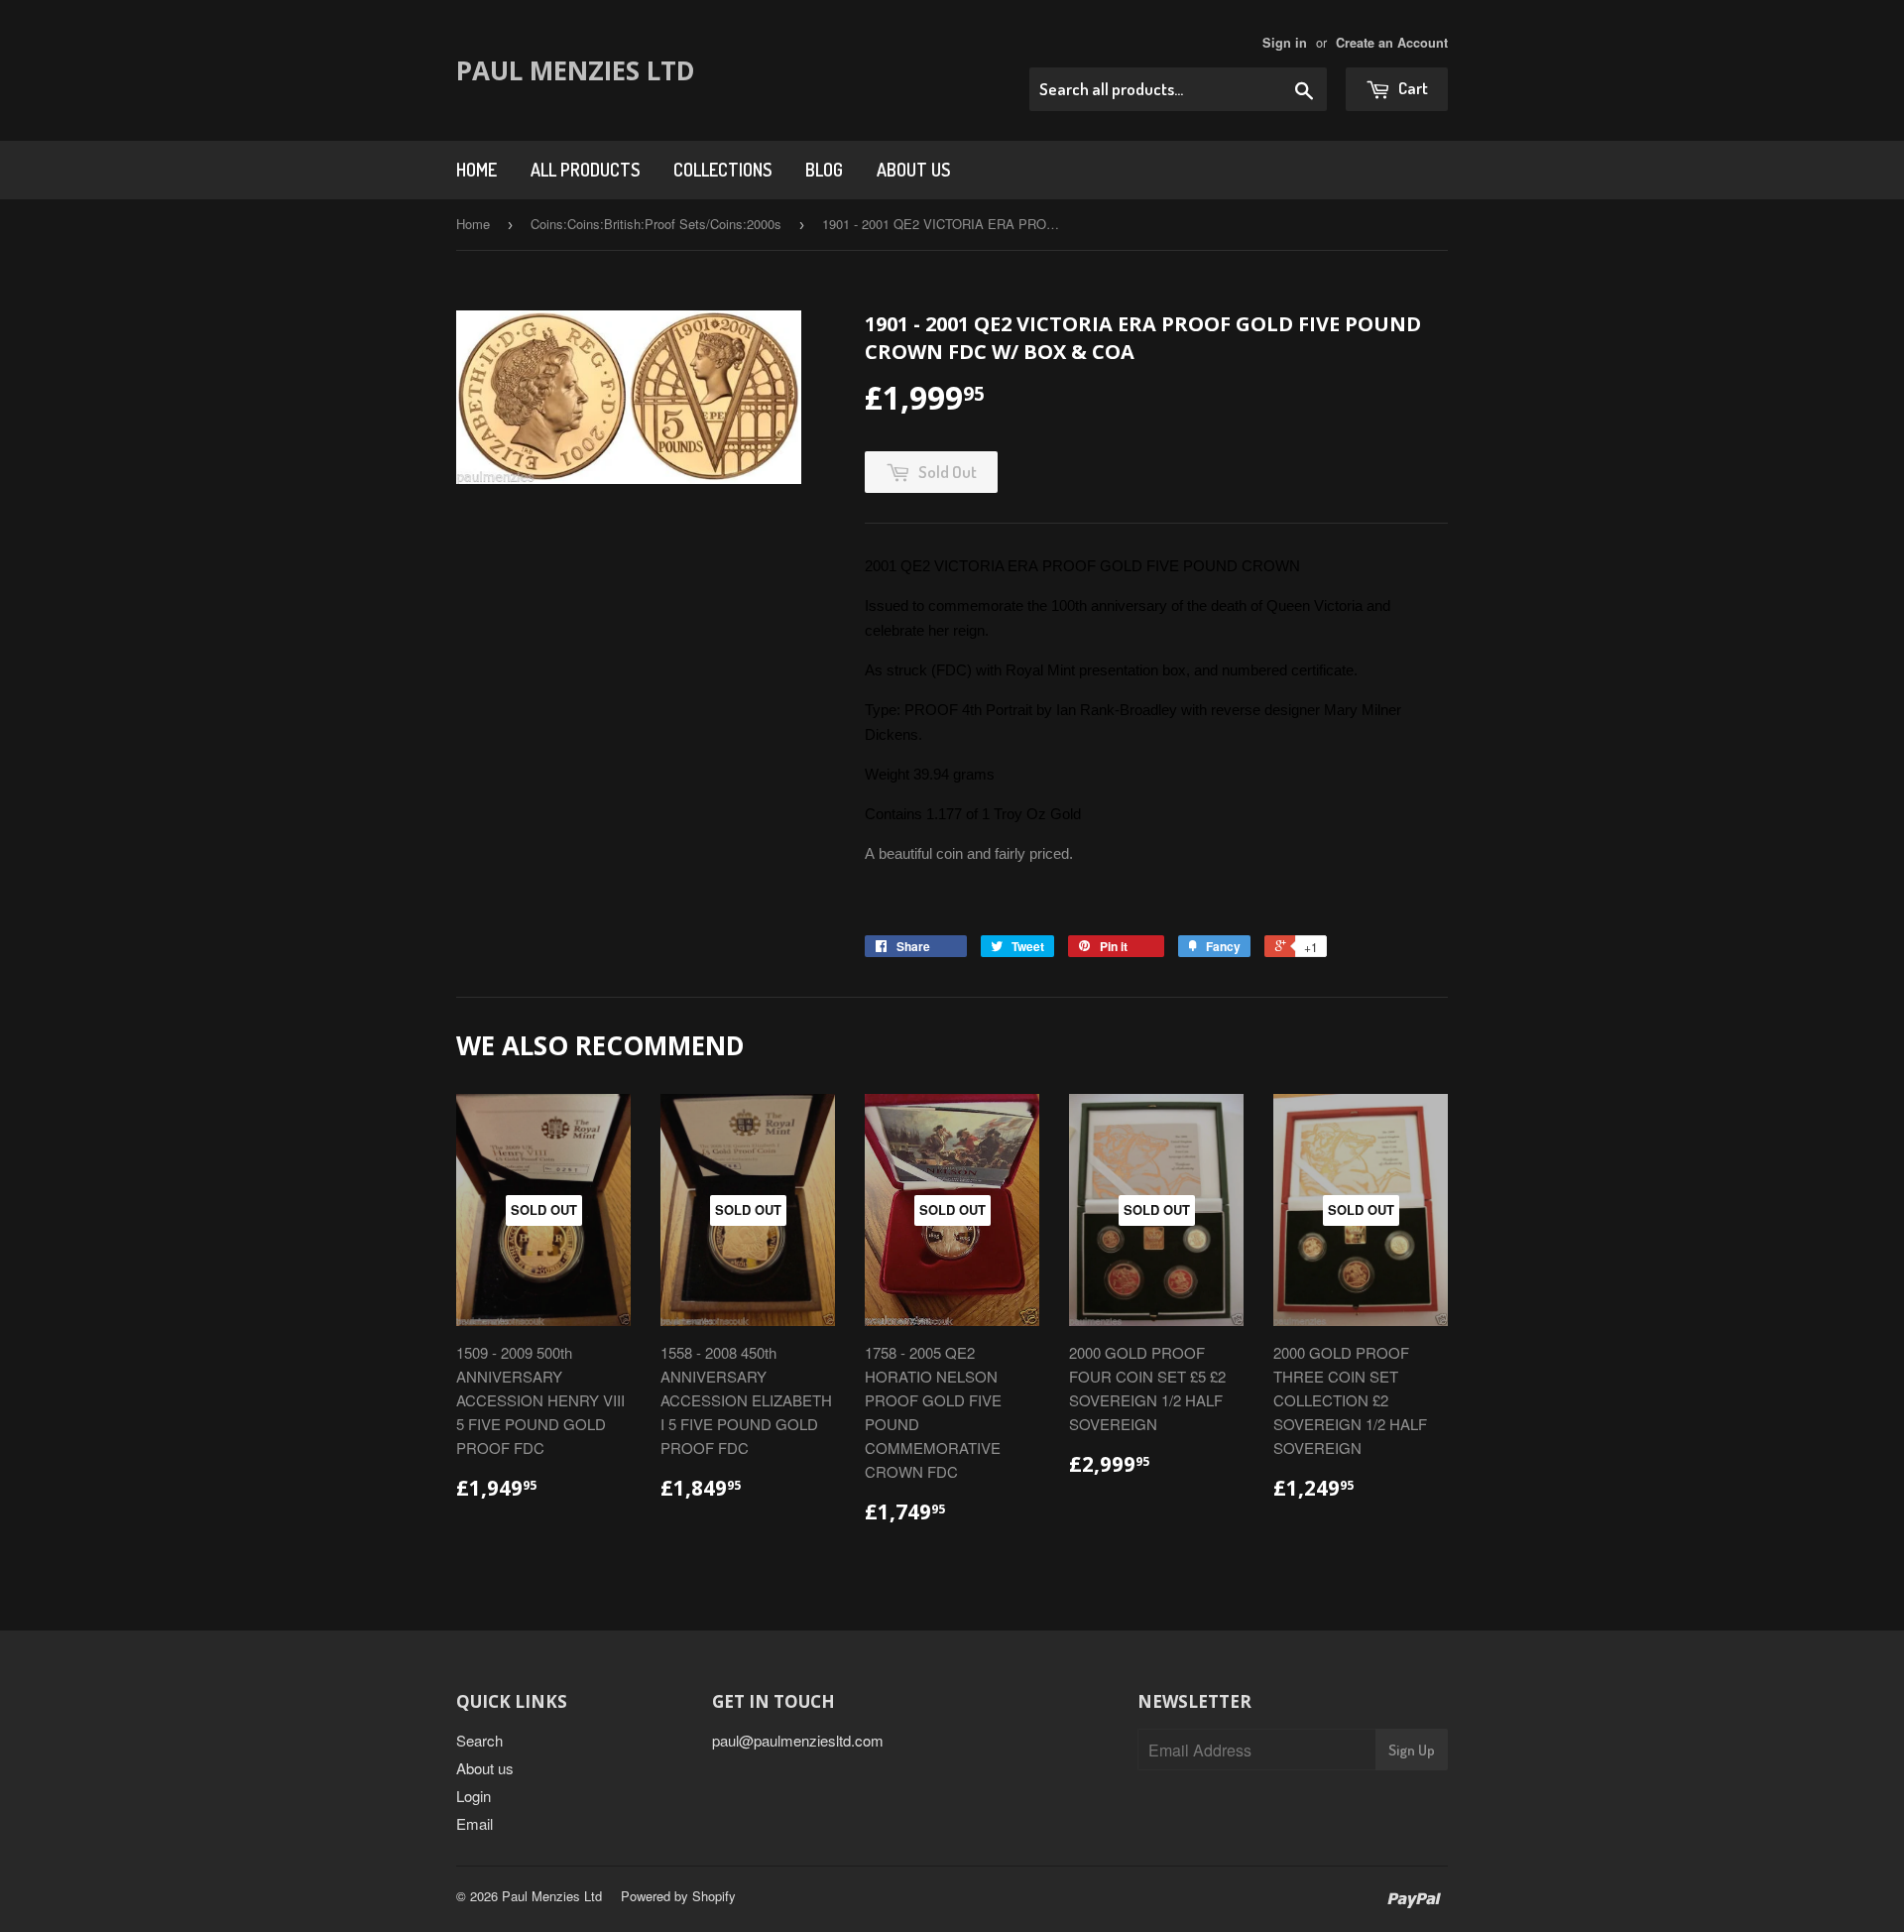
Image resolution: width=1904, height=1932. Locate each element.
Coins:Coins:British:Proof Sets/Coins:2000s (656, 224)
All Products (585, 170)
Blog (824, 170)
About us (913, 170)
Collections (722, 170)
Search (479, 1740)
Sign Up (1412, 1750)
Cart (1412, 88)
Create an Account (1392, 43)
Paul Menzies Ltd (576, 70)
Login (474, 1796)
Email (475, 1823)
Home (476, 170)
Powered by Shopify (678, 1896)
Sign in (1285, 43)
